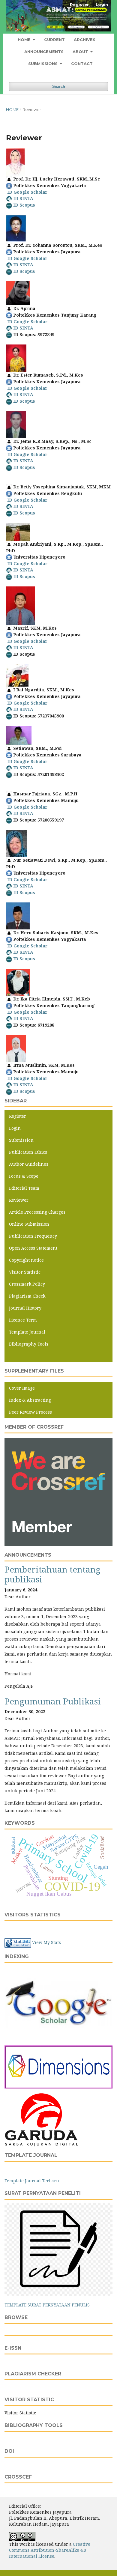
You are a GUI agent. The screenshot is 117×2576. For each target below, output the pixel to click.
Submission (21, 1140)
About (81, 52)
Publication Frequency (33, 1236)
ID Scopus (24, 205)
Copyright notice (26, 1260)
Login (102, 4)
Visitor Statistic (25, 1272)
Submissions (43, 64)
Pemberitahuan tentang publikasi (52, 1574)
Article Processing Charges (37, 1212)
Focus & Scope (24, 1176)
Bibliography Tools (29, 1344)
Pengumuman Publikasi (53, 1701)
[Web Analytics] (18, 1943)
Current (54, 40)
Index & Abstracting (30, 1400)
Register (79, 4)
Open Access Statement (33, 1248)
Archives (85, 40)
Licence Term (23, 1320)
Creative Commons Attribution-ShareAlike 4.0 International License (50, 2550)
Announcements (44, 52)
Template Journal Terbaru (32, 2181)
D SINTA (24, 506)
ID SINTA (23, 198)
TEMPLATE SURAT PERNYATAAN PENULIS (47, 2305)
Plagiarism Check (27, 1296)
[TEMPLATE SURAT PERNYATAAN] (58, 2249)
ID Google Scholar (27, 192)
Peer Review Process (30, 1412)
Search (59, 86)
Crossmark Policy (27, 1284)
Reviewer (19, 1200)
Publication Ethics (28, 1152)
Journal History (25, 1308)
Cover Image (22, 1388)
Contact (82, 64)
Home (25, 40)
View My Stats (46, 1943)
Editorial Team (24, 1188)
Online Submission (29, 1224)
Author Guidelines (29, 1164)
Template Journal (27, 1332)
